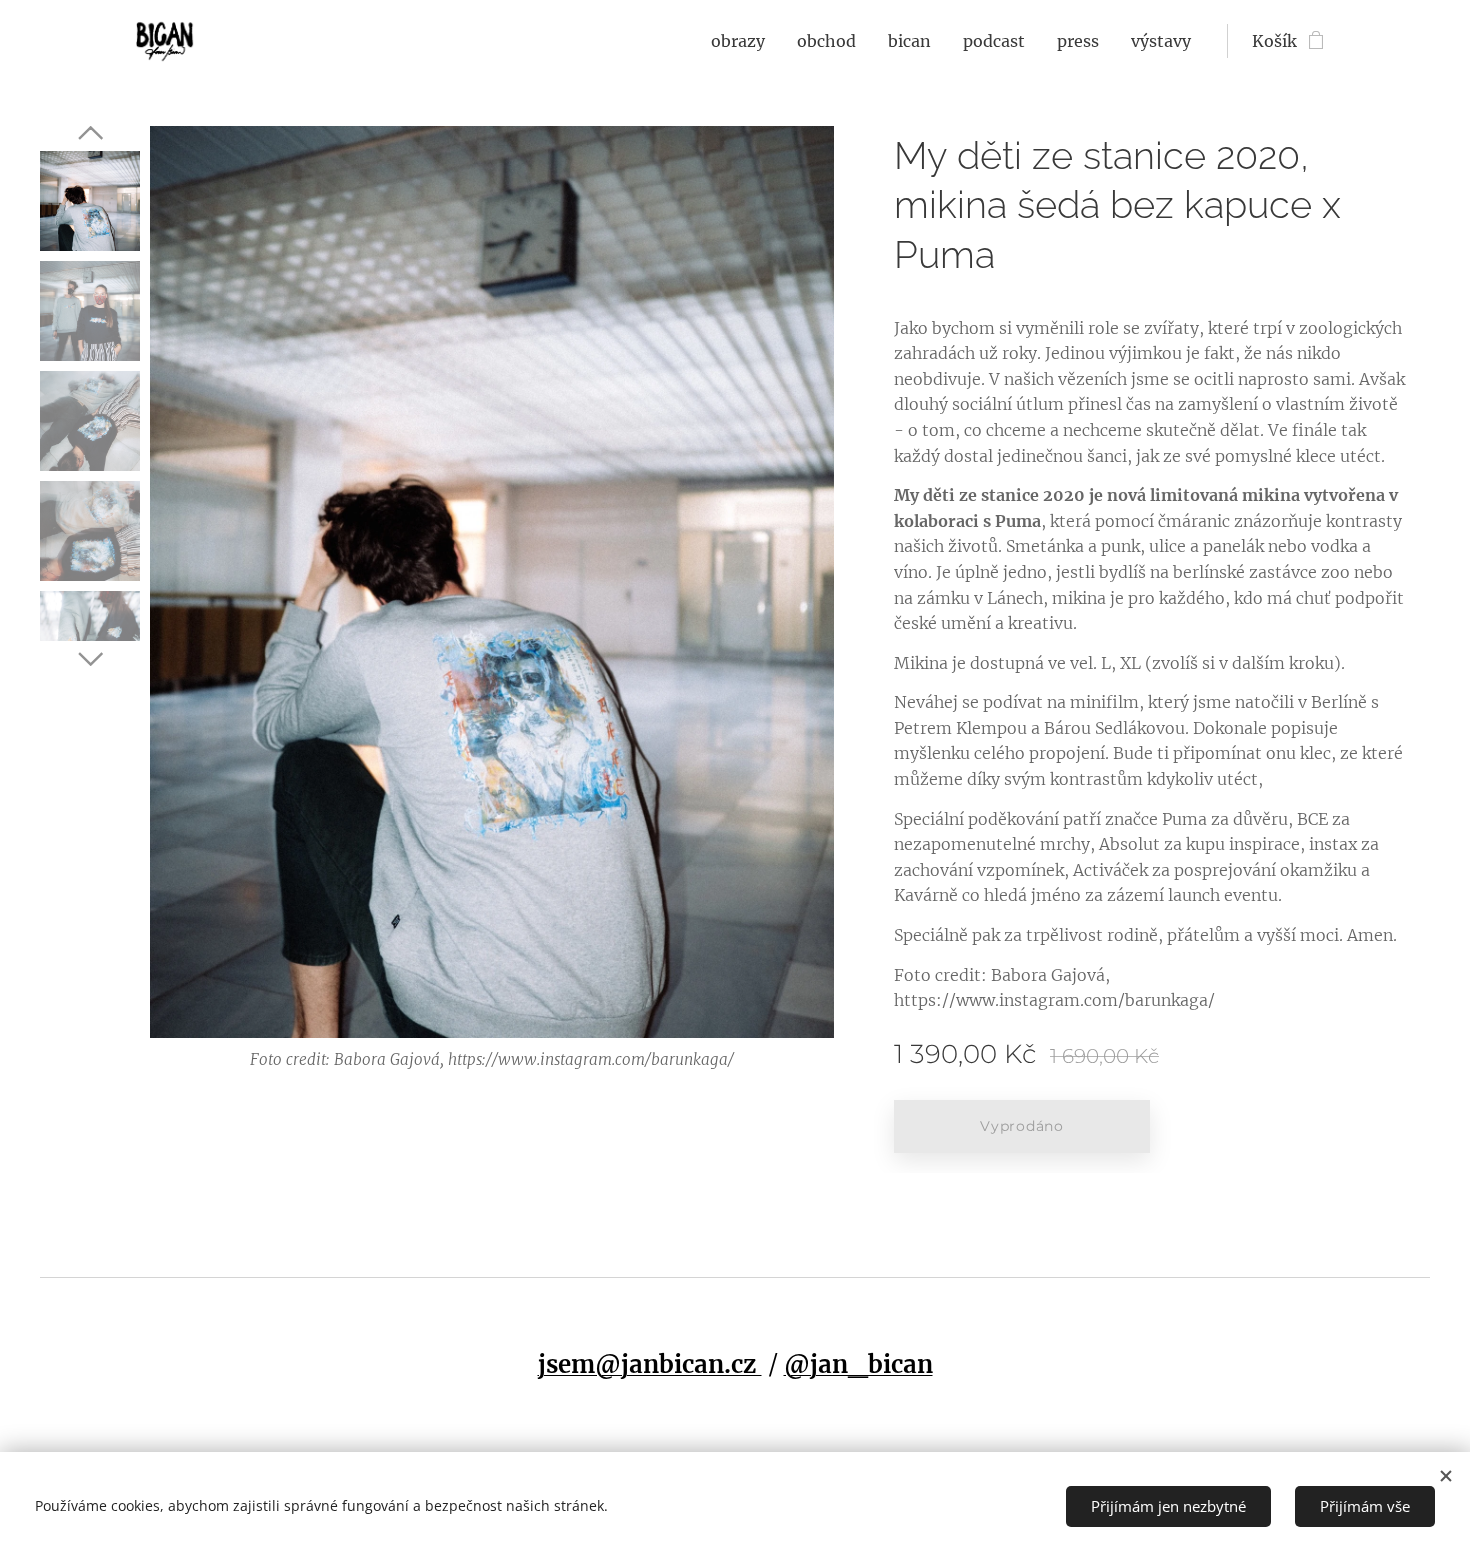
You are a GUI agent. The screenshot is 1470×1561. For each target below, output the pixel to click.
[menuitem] (743, 41)
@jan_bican (858, 1364)
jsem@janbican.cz (650, 1364)
